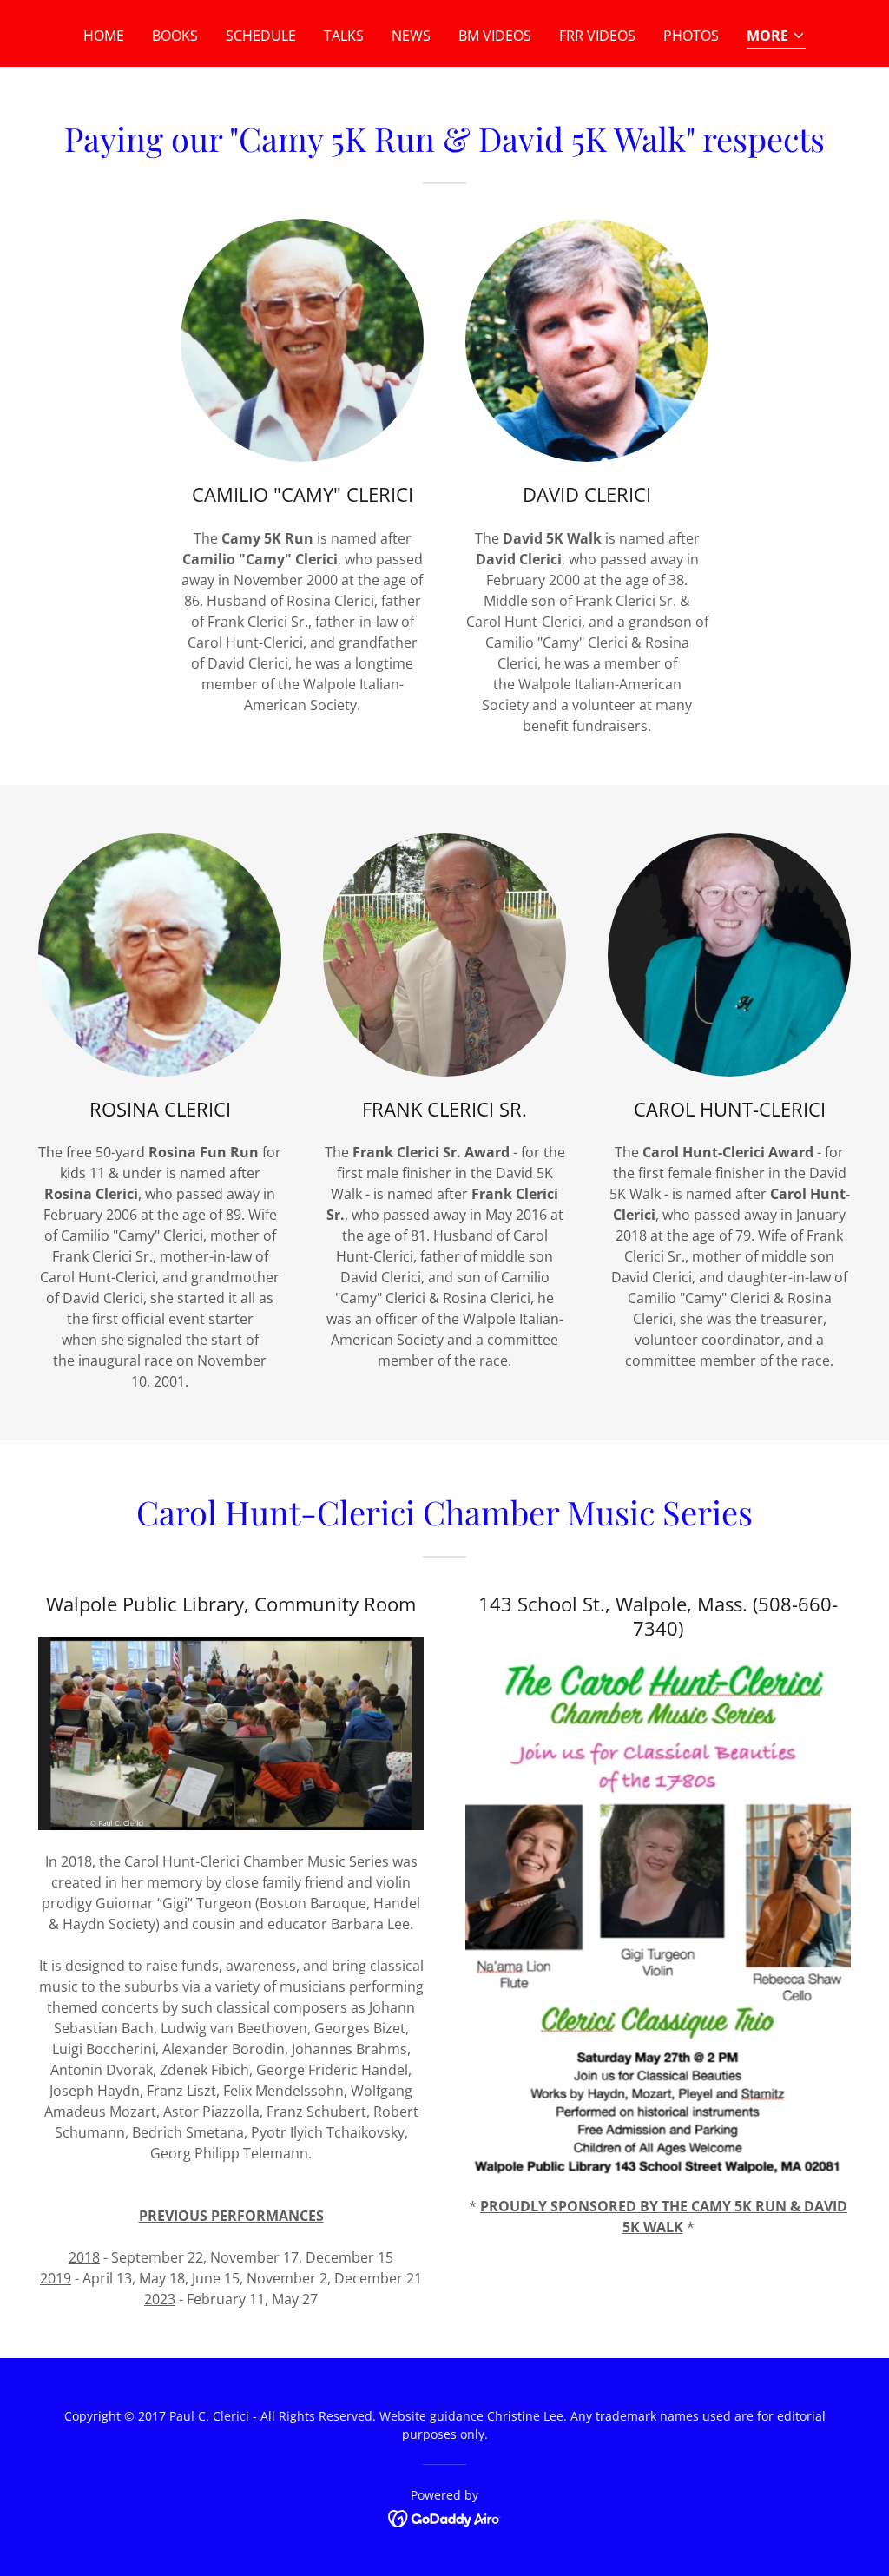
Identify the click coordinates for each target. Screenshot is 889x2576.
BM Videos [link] (495, 36)
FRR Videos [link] (597, 36)
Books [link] (175, 36)
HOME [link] (104, 36)
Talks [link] (344, 36)
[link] (445, 2517)
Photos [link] (691, 36)
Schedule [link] (261, 36)
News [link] (411, 36)
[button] (776, 37)
